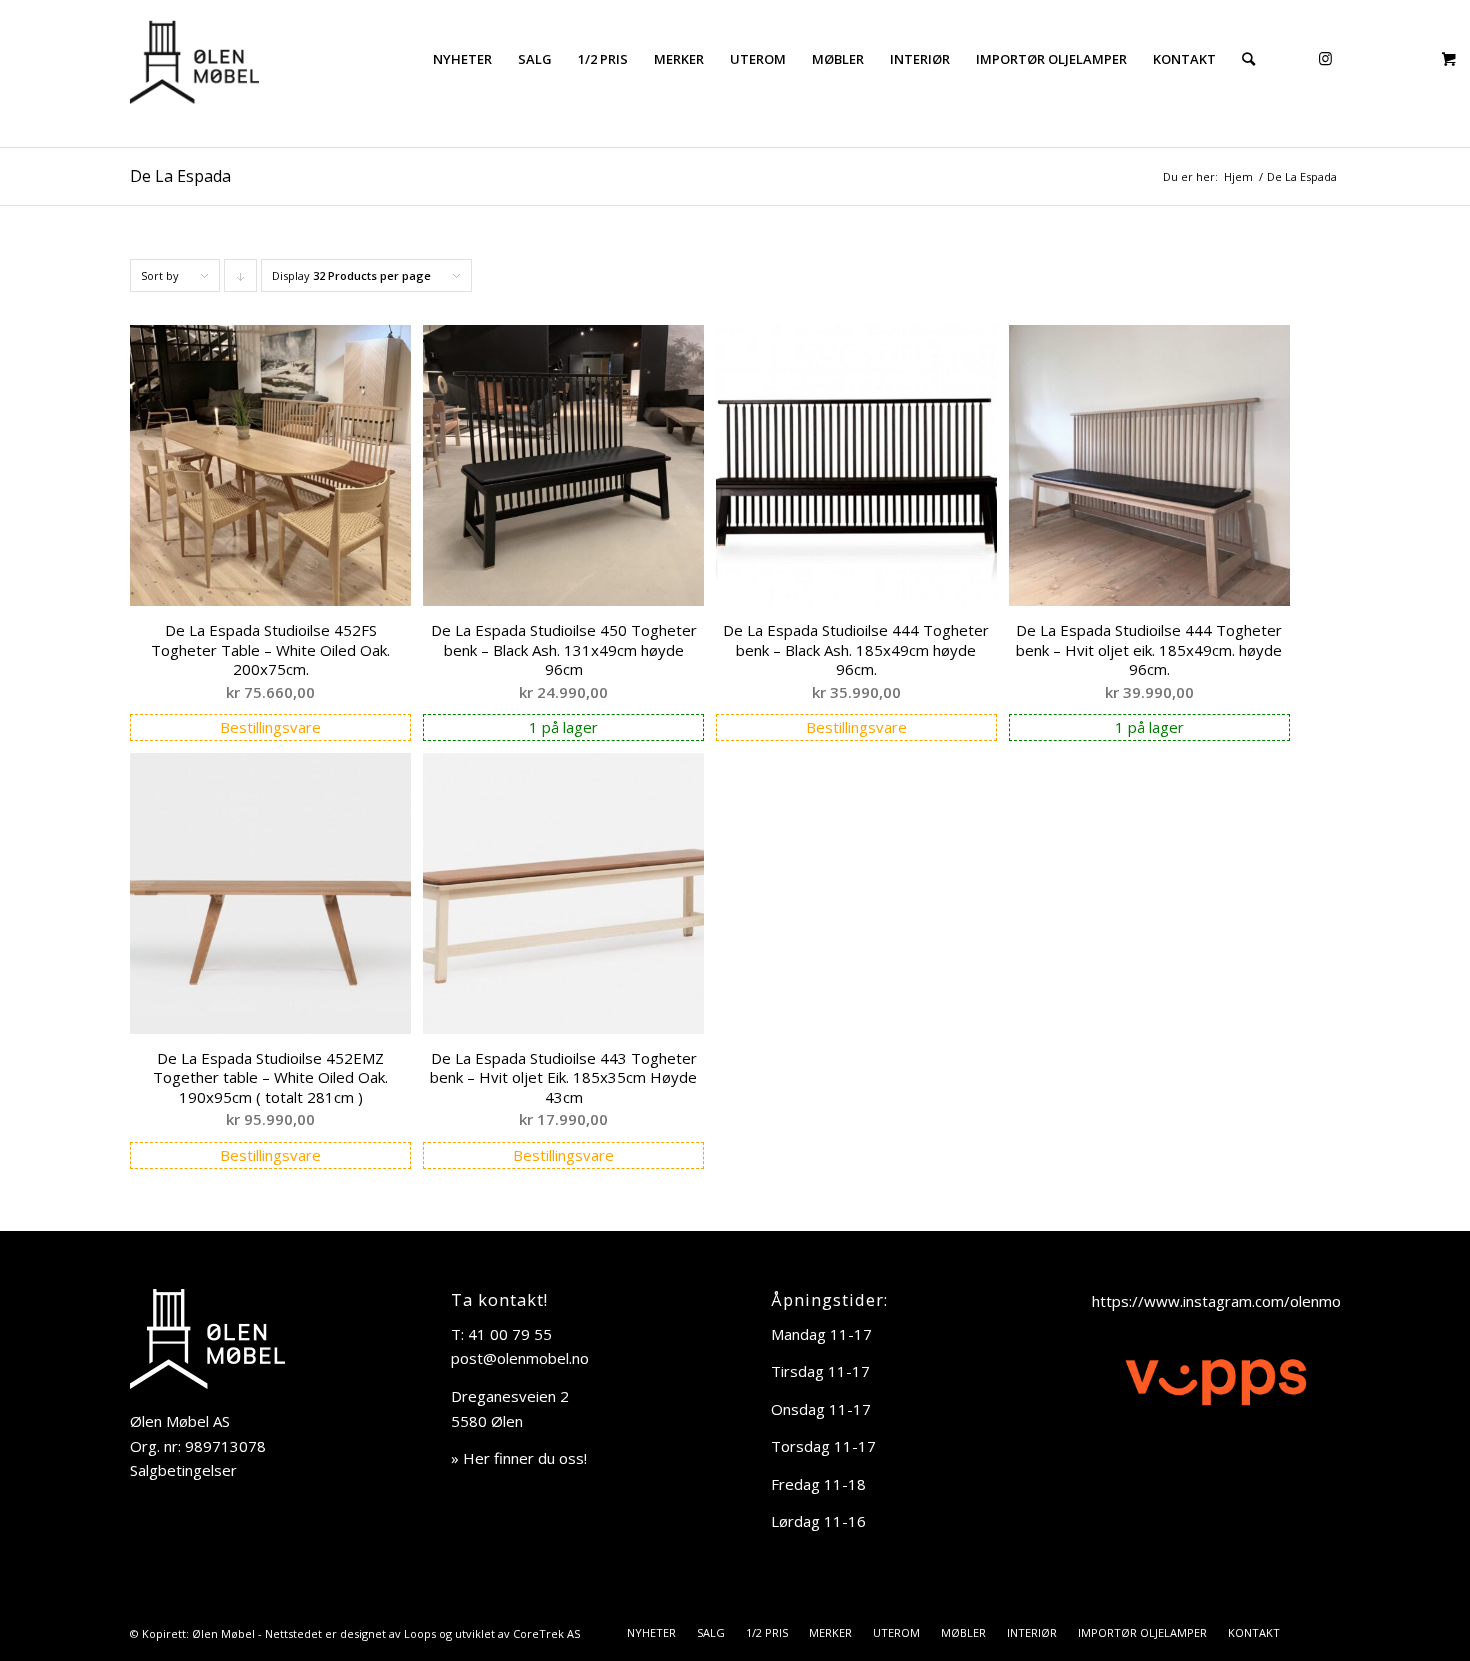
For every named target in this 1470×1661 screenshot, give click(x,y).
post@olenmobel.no (520, 1358)
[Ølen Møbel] (194, 59)
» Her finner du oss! (519, 1458)
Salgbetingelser (183, 1470)
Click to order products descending (241, 280)
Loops (420, 1633)
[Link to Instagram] (1325, 58)
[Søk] (1248, 59)
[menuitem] (462, 59)
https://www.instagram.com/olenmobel (1227, 1301)
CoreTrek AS (546, 1633)
